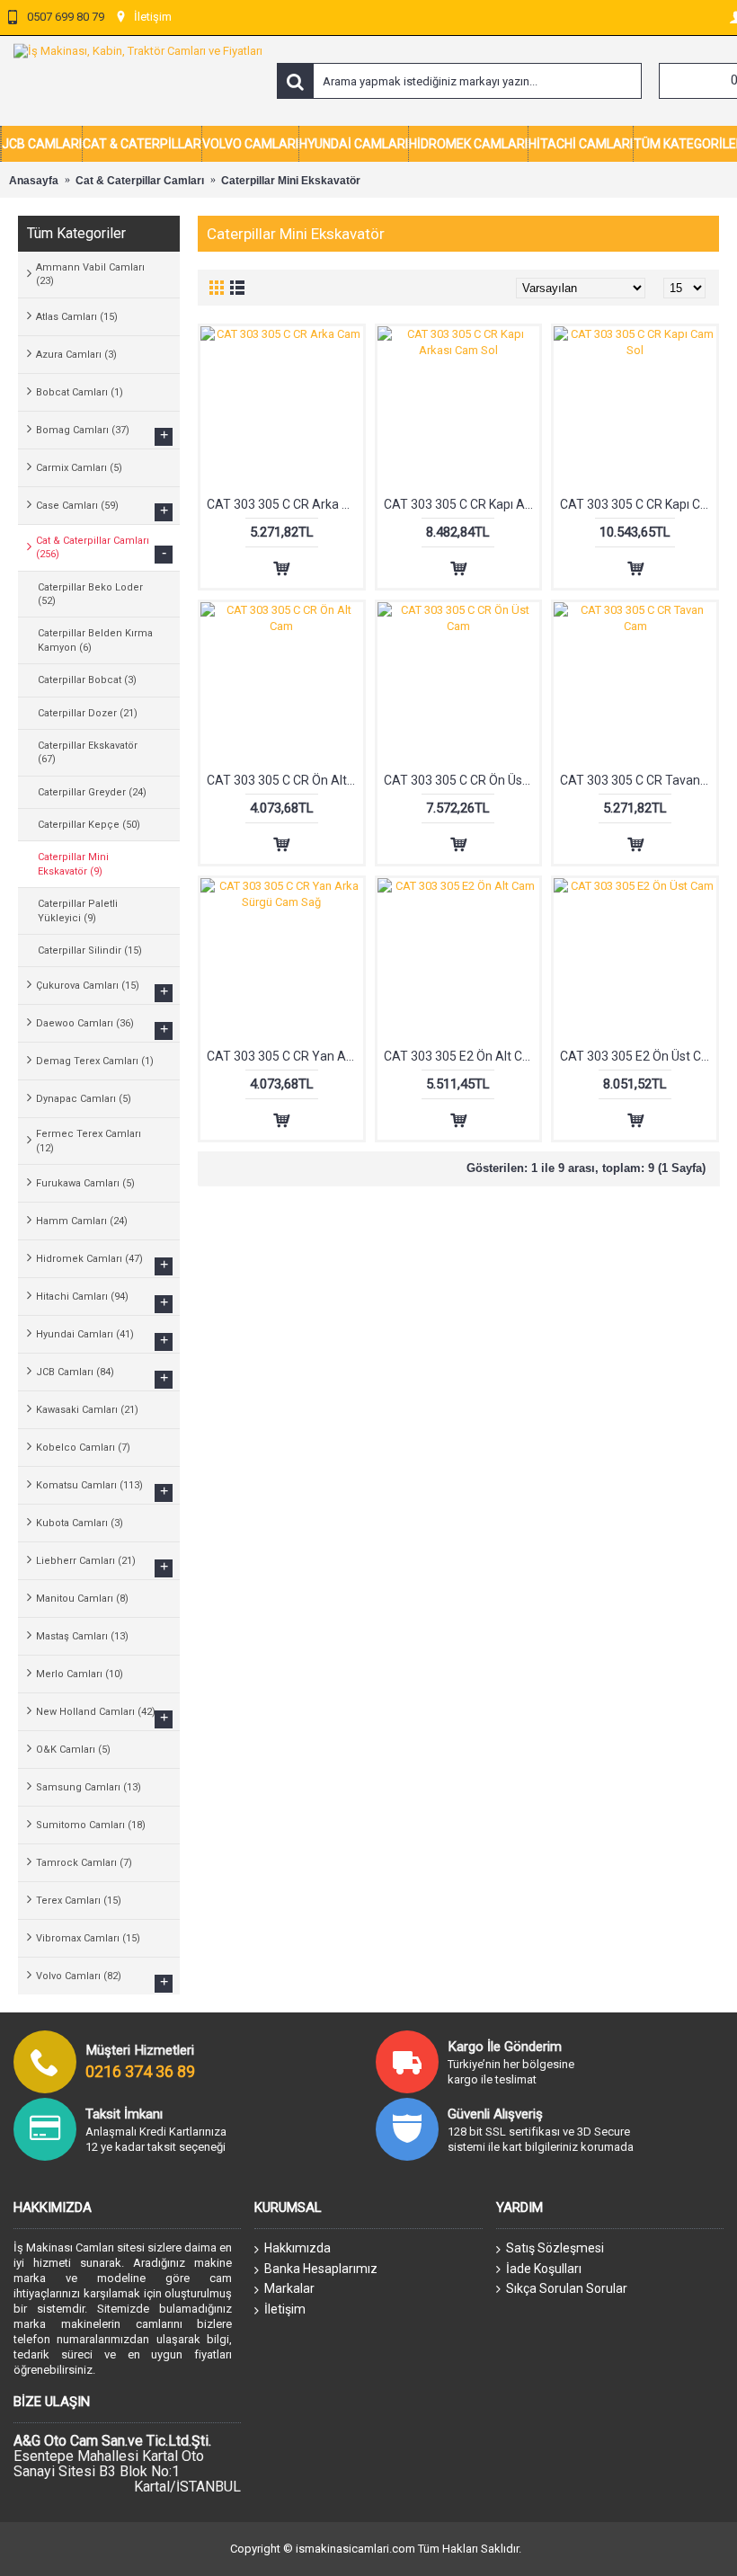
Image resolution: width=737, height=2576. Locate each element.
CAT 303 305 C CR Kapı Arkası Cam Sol (462, 504)
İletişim (285, 2309)
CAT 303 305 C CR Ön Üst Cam (462, 780)
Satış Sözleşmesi (555, 2248)
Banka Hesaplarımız (321, 2269)
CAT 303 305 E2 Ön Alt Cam (462, 1056)
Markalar (289, 2288)
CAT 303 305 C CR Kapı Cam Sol (638, 504)
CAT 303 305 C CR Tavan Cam (638, 780)
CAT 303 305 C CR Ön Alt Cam (285, 780)
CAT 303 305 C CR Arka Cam (285, 504)
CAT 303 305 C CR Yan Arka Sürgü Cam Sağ (285, 1056)
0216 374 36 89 (140, 2071)
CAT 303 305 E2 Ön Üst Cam (638, 1056)
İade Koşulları (544, 2269)
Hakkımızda (297, 2248)
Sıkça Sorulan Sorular (567, 2288)
